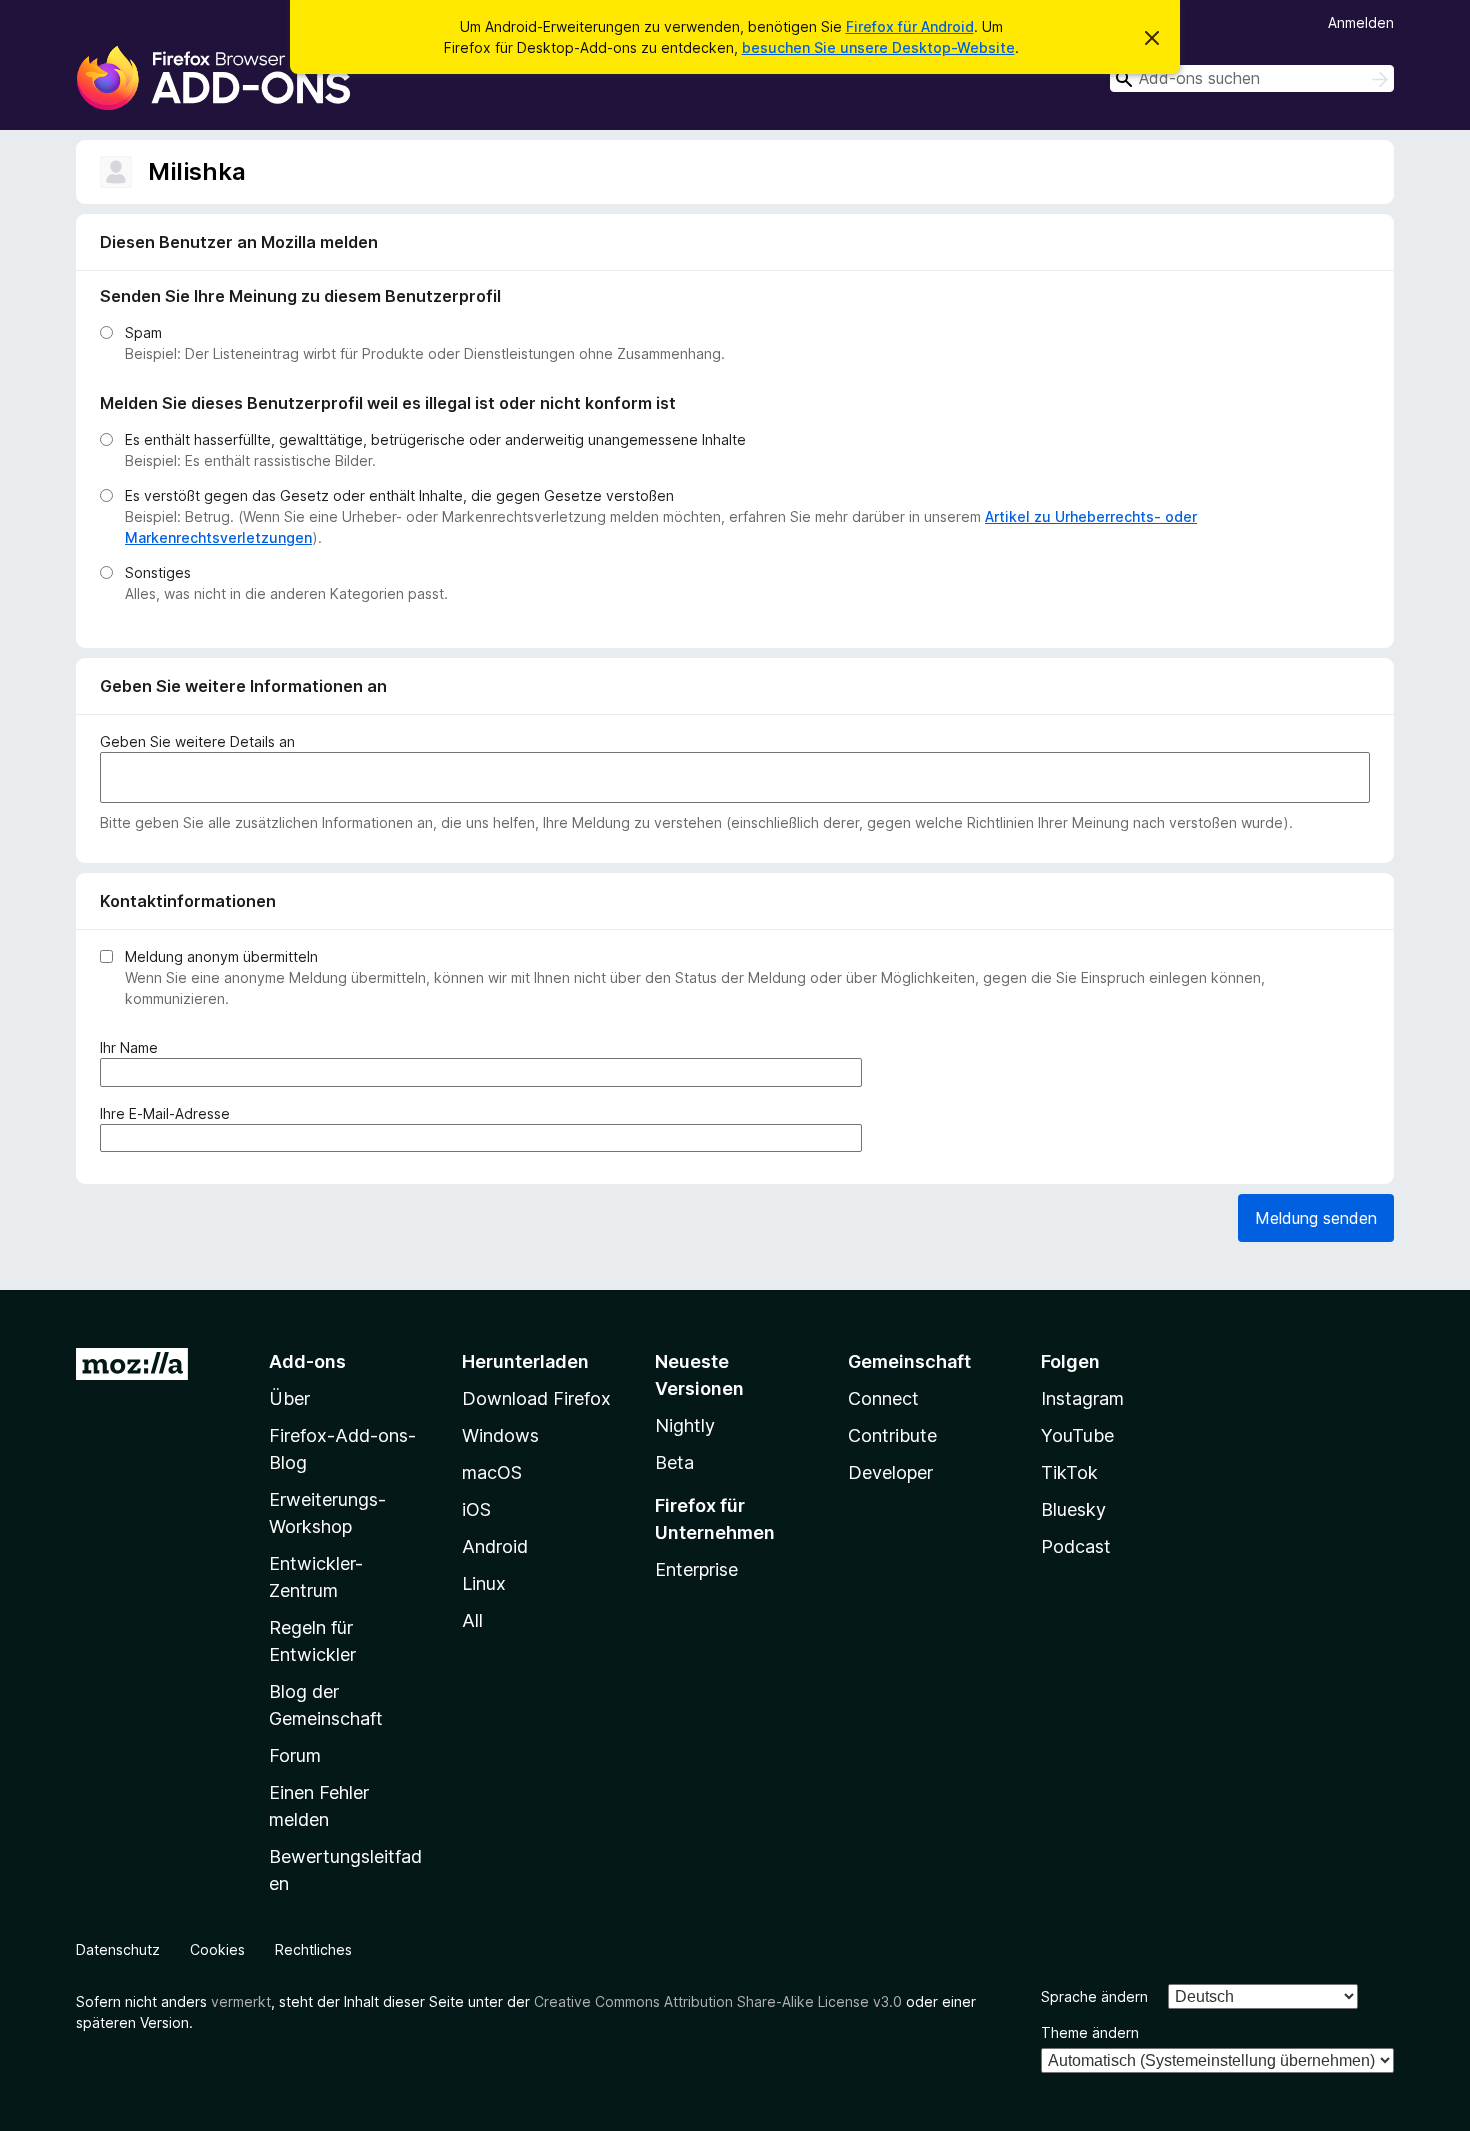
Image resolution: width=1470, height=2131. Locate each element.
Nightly (685, 1425)
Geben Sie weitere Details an (197, 741)
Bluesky (1073, 1509)
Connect (883, 1398)
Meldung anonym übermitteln (221, 956)
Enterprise (696, 1569)
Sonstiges (158, 572)
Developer (890, 1472)
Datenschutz (118, 1949)
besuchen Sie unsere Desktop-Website (878, 47)
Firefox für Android (910, 26)
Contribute (892, 1435)
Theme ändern (1090, 2032)
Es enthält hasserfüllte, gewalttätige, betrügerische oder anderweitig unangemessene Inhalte (435, 439)
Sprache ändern (1094, 1996)
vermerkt (241, 2001)
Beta (674, 1462)
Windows (500, 1435)
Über (289, 1398)
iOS (476, 1509)
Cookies (217, 1949)
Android (495, 1546)
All (472, 1620)
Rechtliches (313, 1949)
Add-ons (307, 1361)
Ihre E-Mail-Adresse (169, 1114)
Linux (484, 1583)
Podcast (1076, 1546)
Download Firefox (536, 1398)
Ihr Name (133, 1048)
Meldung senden (1316, 1218)
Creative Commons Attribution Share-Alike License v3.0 (718, 2001)
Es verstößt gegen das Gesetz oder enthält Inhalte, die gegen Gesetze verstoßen (399, 495)
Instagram (1082, 1398)
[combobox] (1252, 78)
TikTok (1069, 1472)
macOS (492, 1472)
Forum (295, 1755)
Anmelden (1361, 22)
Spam (143, 332)
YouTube (1077, 1435)
